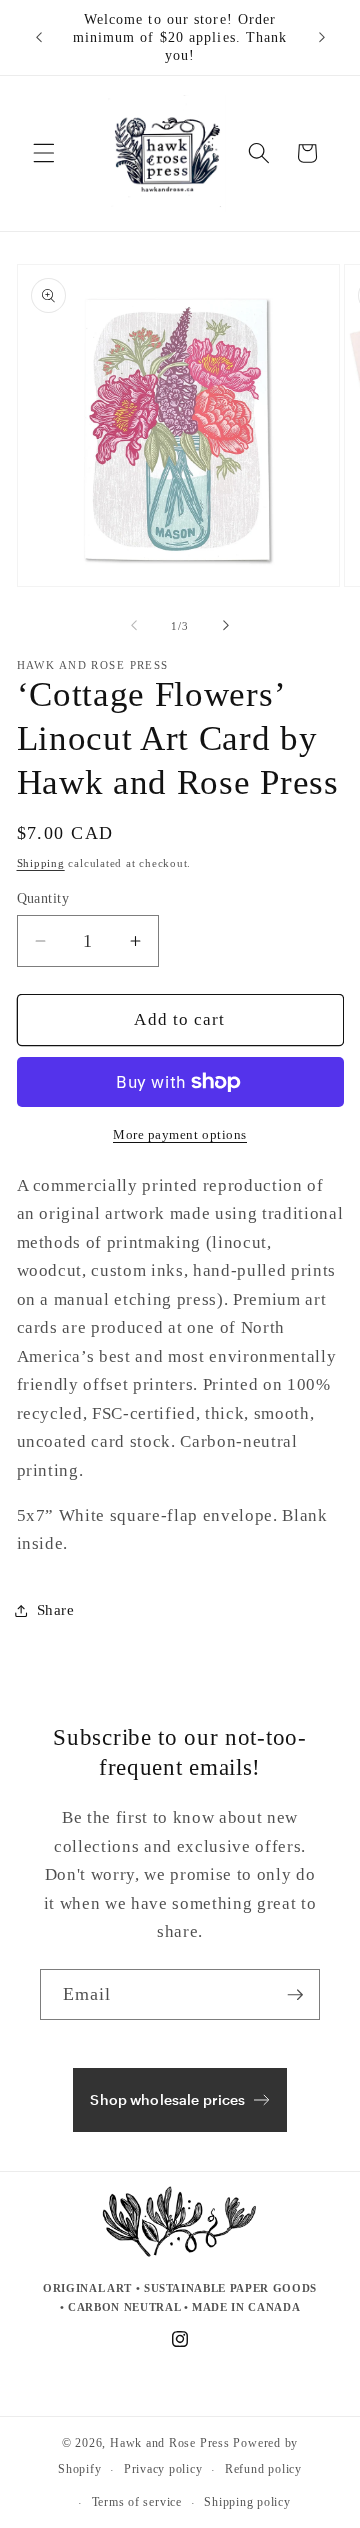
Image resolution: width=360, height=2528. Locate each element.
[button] (44, 153)
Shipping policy (247, 2502)
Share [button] (56, 1609)
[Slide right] (226, 626)
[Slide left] (134, 626)
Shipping (41, 863)
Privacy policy (163, 2469)
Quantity (43, 898)
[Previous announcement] (39, 38)
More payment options (180, 1134)
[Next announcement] (322, 38)
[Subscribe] (295, 1995)
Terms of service (137, 2502)
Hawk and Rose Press (170, 2443)
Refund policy (263, 2469)
